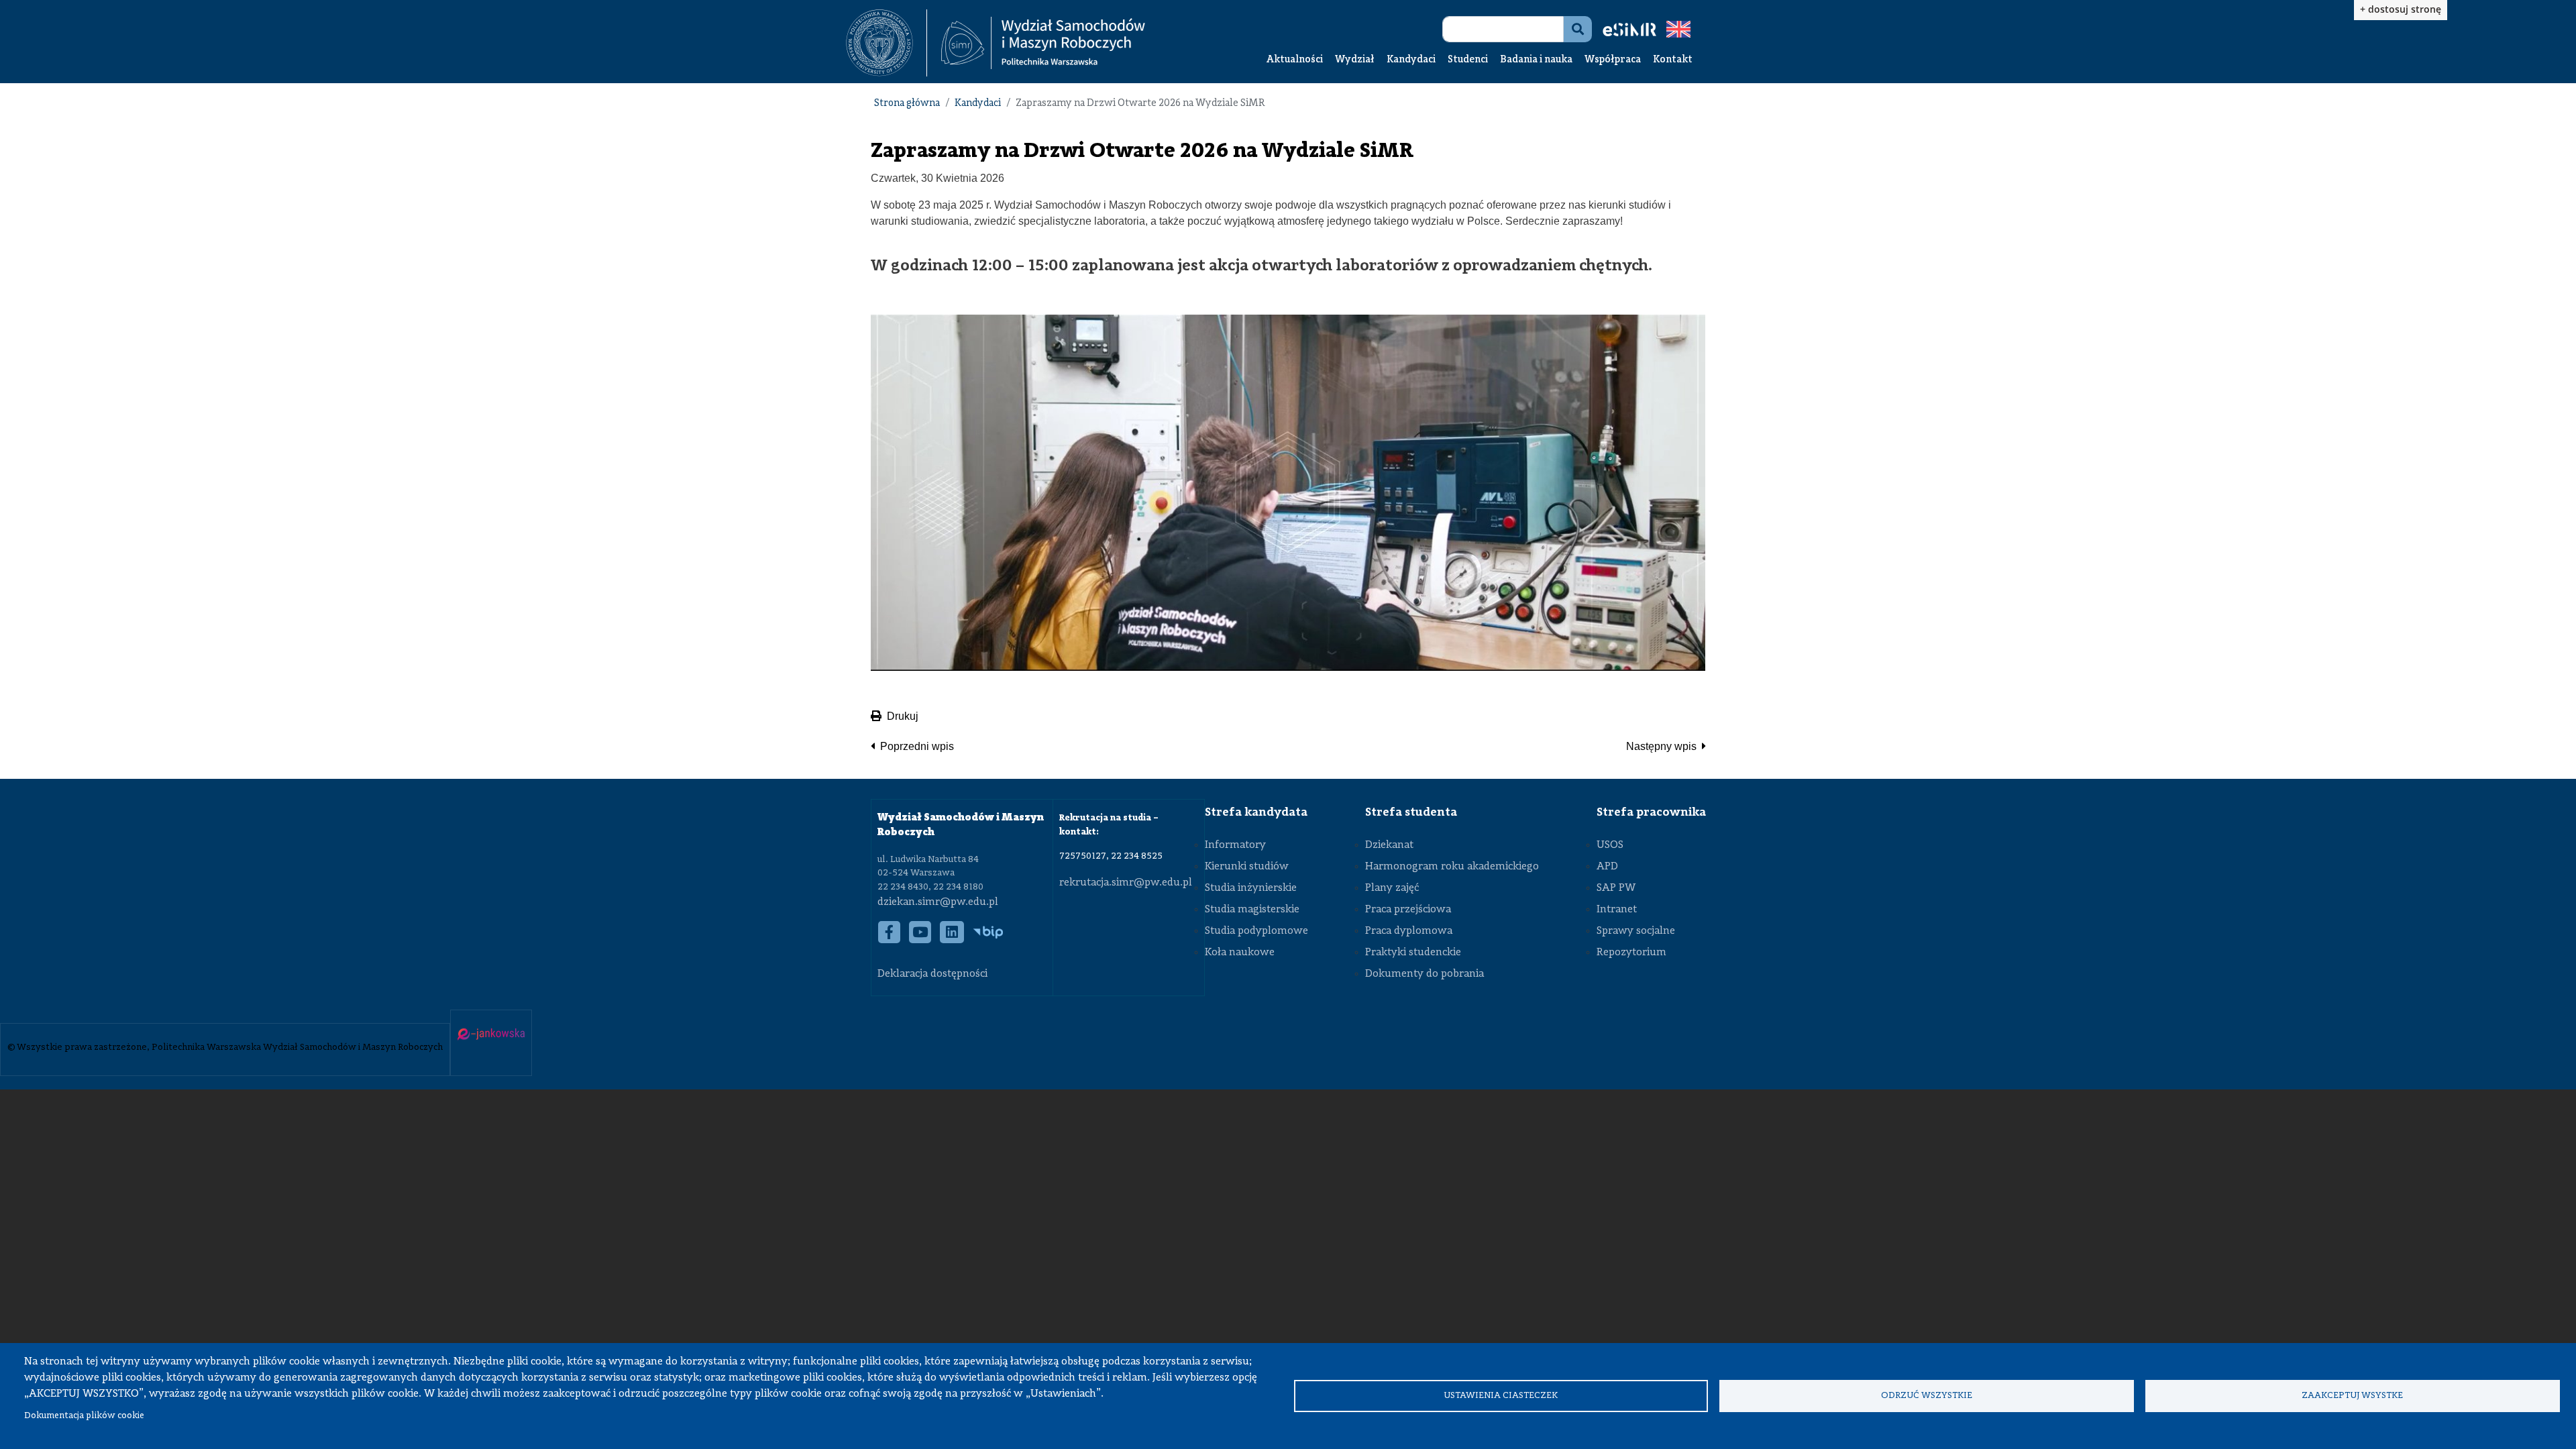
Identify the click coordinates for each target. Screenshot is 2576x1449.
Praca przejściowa (1408, 910)
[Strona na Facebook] (890, 939)
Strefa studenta (1411, 812)
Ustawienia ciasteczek (1501, 1396)
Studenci (1468, 60)
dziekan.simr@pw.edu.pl (938, 902)
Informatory (1235, 845)
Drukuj (903, 716)
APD (1607, 867)
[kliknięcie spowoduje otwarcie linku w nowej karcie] (879, 43)
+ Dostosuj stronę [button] (2401, 9)
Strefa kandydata (1256, 812)
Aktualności (1295, 60)
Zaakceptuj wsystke (2352, 1396)
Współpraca (1613, 60)
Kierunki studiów (1247, 867)
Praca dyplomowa (1409, 931)
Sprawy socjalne (1636, 931)
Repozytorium (1631, 953)
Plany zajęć (1392, 888)
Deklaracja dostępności (932, 974)
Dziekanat (1389, 845)
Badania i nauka (1536, 60)
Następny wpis (1661, 746)
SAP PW (1616, 888)
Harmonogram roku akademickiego (1452, 867)
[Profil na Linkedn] (952, 939)
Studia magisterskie (1252, 910)
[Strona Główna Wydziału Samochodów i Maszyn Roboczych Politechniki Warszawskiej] (1043, 43)
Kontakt (1673, 60)
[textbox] (887, 43)
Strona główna (907, 104)
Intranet (1617, 910)
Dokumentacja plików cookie (84, 1416)
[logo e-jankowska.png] (491, 1035)
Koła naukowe (1240, 953)
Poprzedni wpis (917, 746)
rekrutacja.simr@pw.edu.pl (1126, 883)
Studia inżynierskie (1251, 888)
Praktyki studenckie (1413, 953)
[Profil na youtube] (920, 939)
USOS (1610, 845)
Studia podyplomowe (1256, 931)
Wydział (1355, 60)
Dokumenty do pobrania (1425, 974)
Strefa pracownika (1651, 812)
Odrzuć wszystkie (1927, 1396)
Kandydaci (1411, 60)
